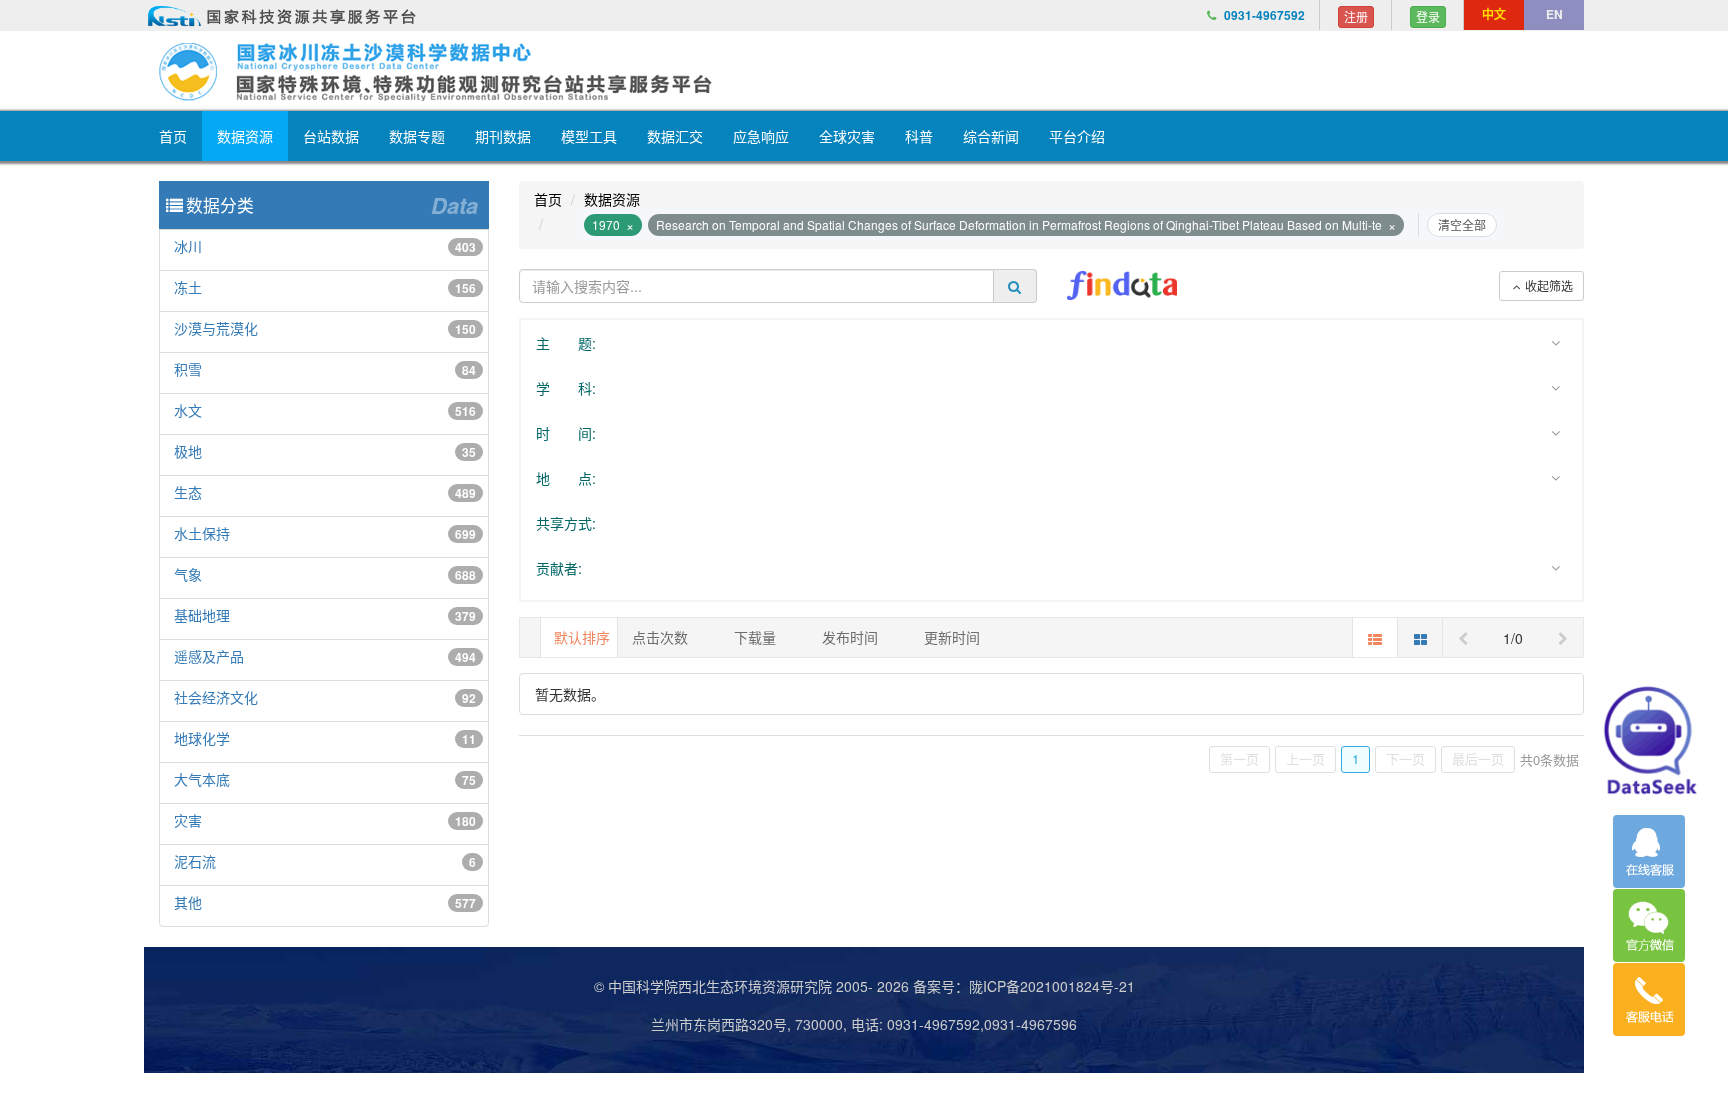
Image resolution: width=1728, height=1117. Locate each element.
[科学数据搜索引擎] (1122, 285)
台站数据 (331, 136)
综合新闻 (991, 136)
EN (1554, 14)
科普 (919, 136)
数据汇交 (675, 136)
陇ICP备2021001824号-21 (1052, 986)
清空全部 (1462, 224)
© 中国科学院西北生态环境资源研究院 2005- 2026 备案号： (781, 986)
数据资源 (245, 136)
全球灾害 (847, 136)
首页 (173, 136)
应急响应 (761, 136)
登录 (1428, 16)
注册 (1356, 16)
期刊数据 (503, 136)
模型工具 (589, 136)
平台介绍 (1077, 136)
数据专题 (417, 136)
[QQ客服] (1649, 851)
